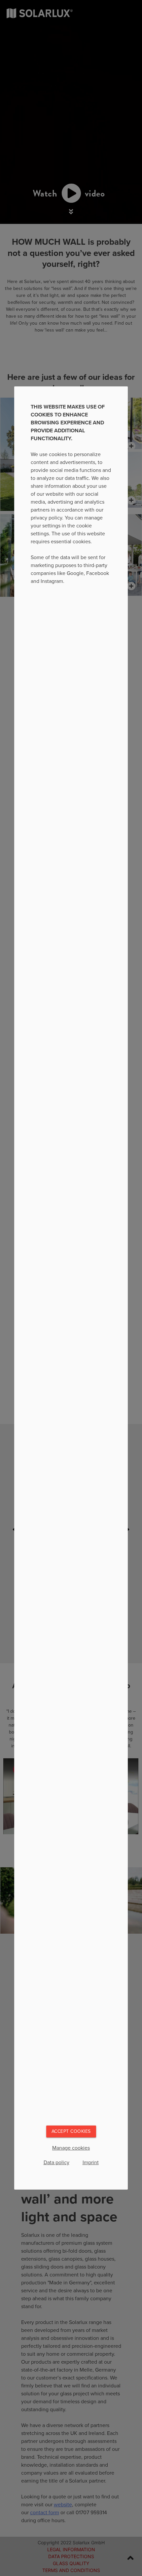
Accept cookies (71, 2131)
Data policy (56, 2163)
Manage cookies (71, 2148)
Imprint (91, 2163)
